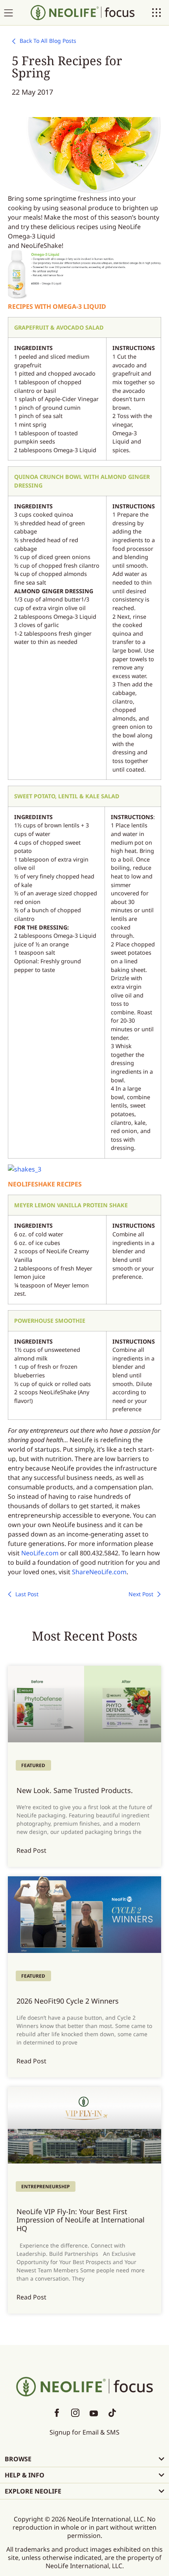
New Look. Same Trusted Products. (75, 1790)
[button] (84, 2459)
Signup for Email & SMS (84, 2432)
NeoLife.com (40, 1553)
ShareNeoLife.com (99, 1572)
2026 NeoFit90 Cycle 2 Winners (68, 2001)
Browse (18, 2459)
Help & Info (25, 2475)
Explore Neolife (33, 2491)
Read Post (31, 1850)
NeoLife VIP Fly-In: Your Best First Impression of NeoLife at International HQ (81, 2220)
